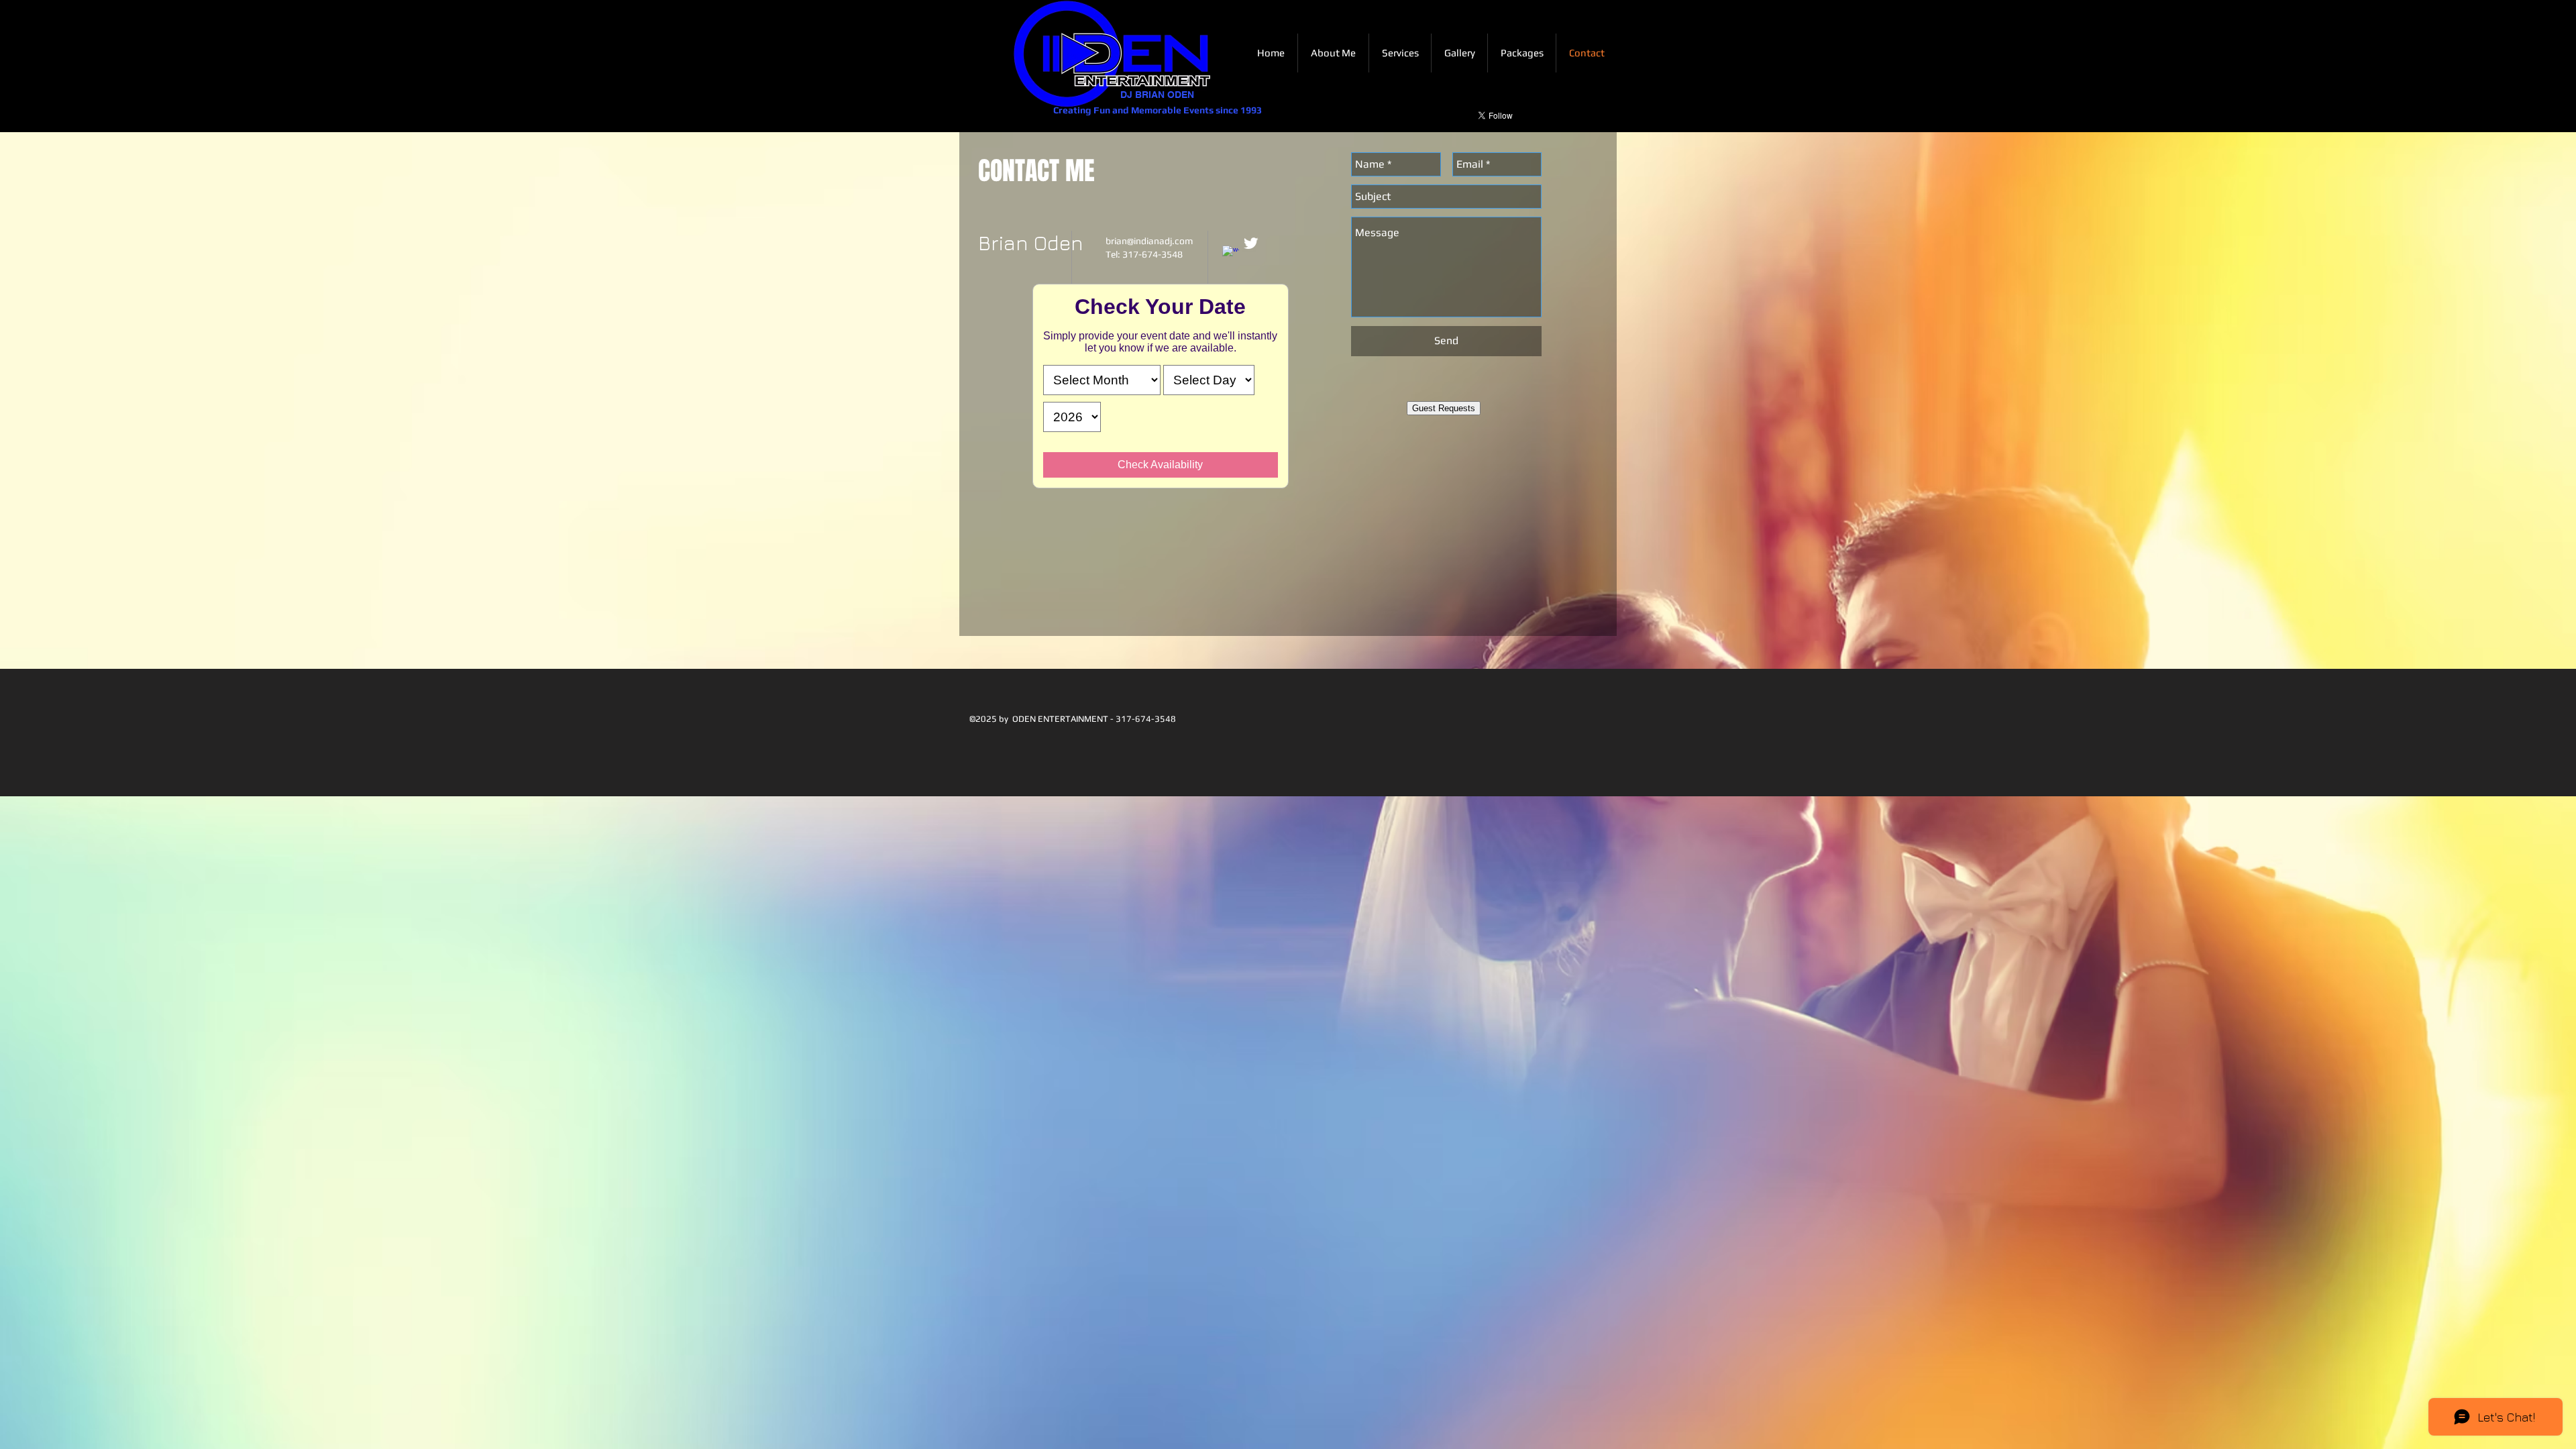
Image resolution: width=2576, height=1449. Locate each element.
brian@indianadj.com (1149, 241)
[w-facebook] (1231, 254)
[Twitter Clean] (1251, 243)
